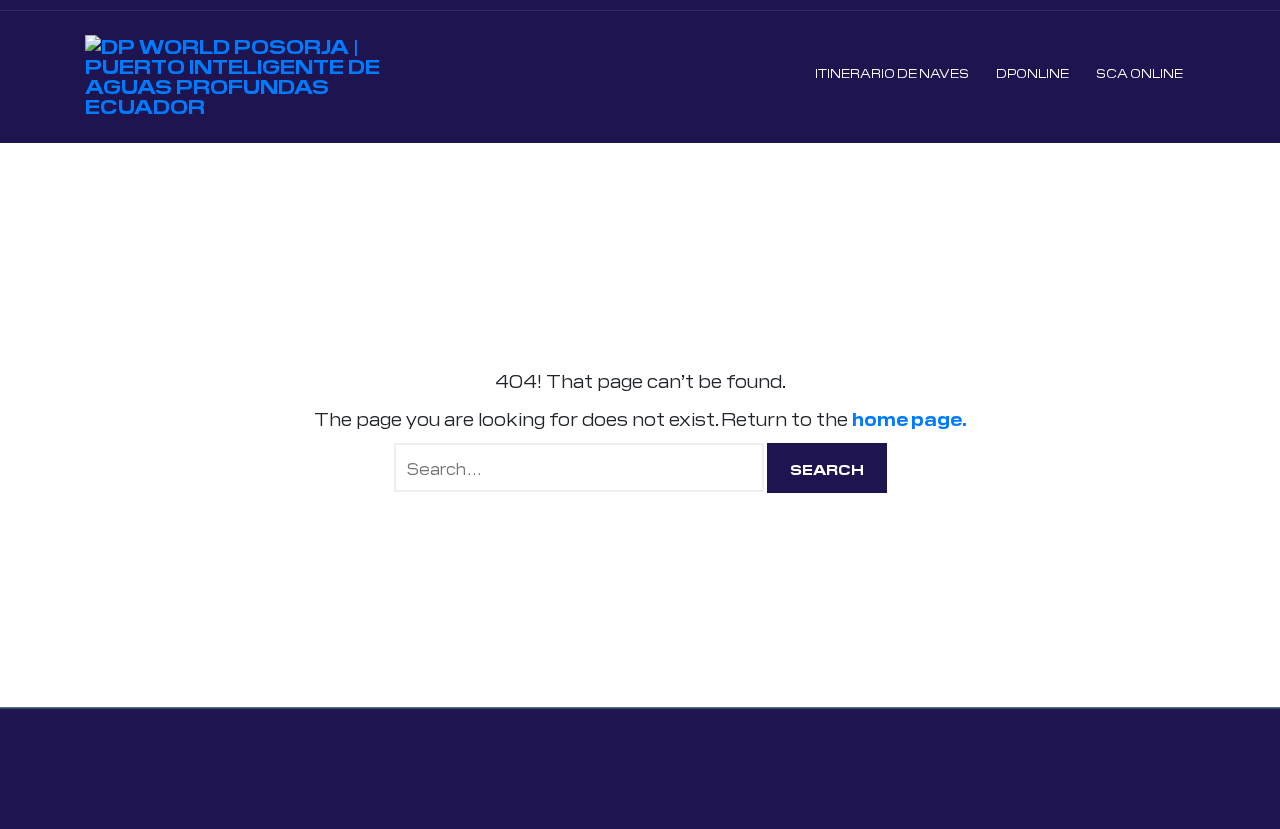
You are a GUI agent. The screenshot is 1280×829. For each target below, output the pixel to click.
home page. (909, 418)
